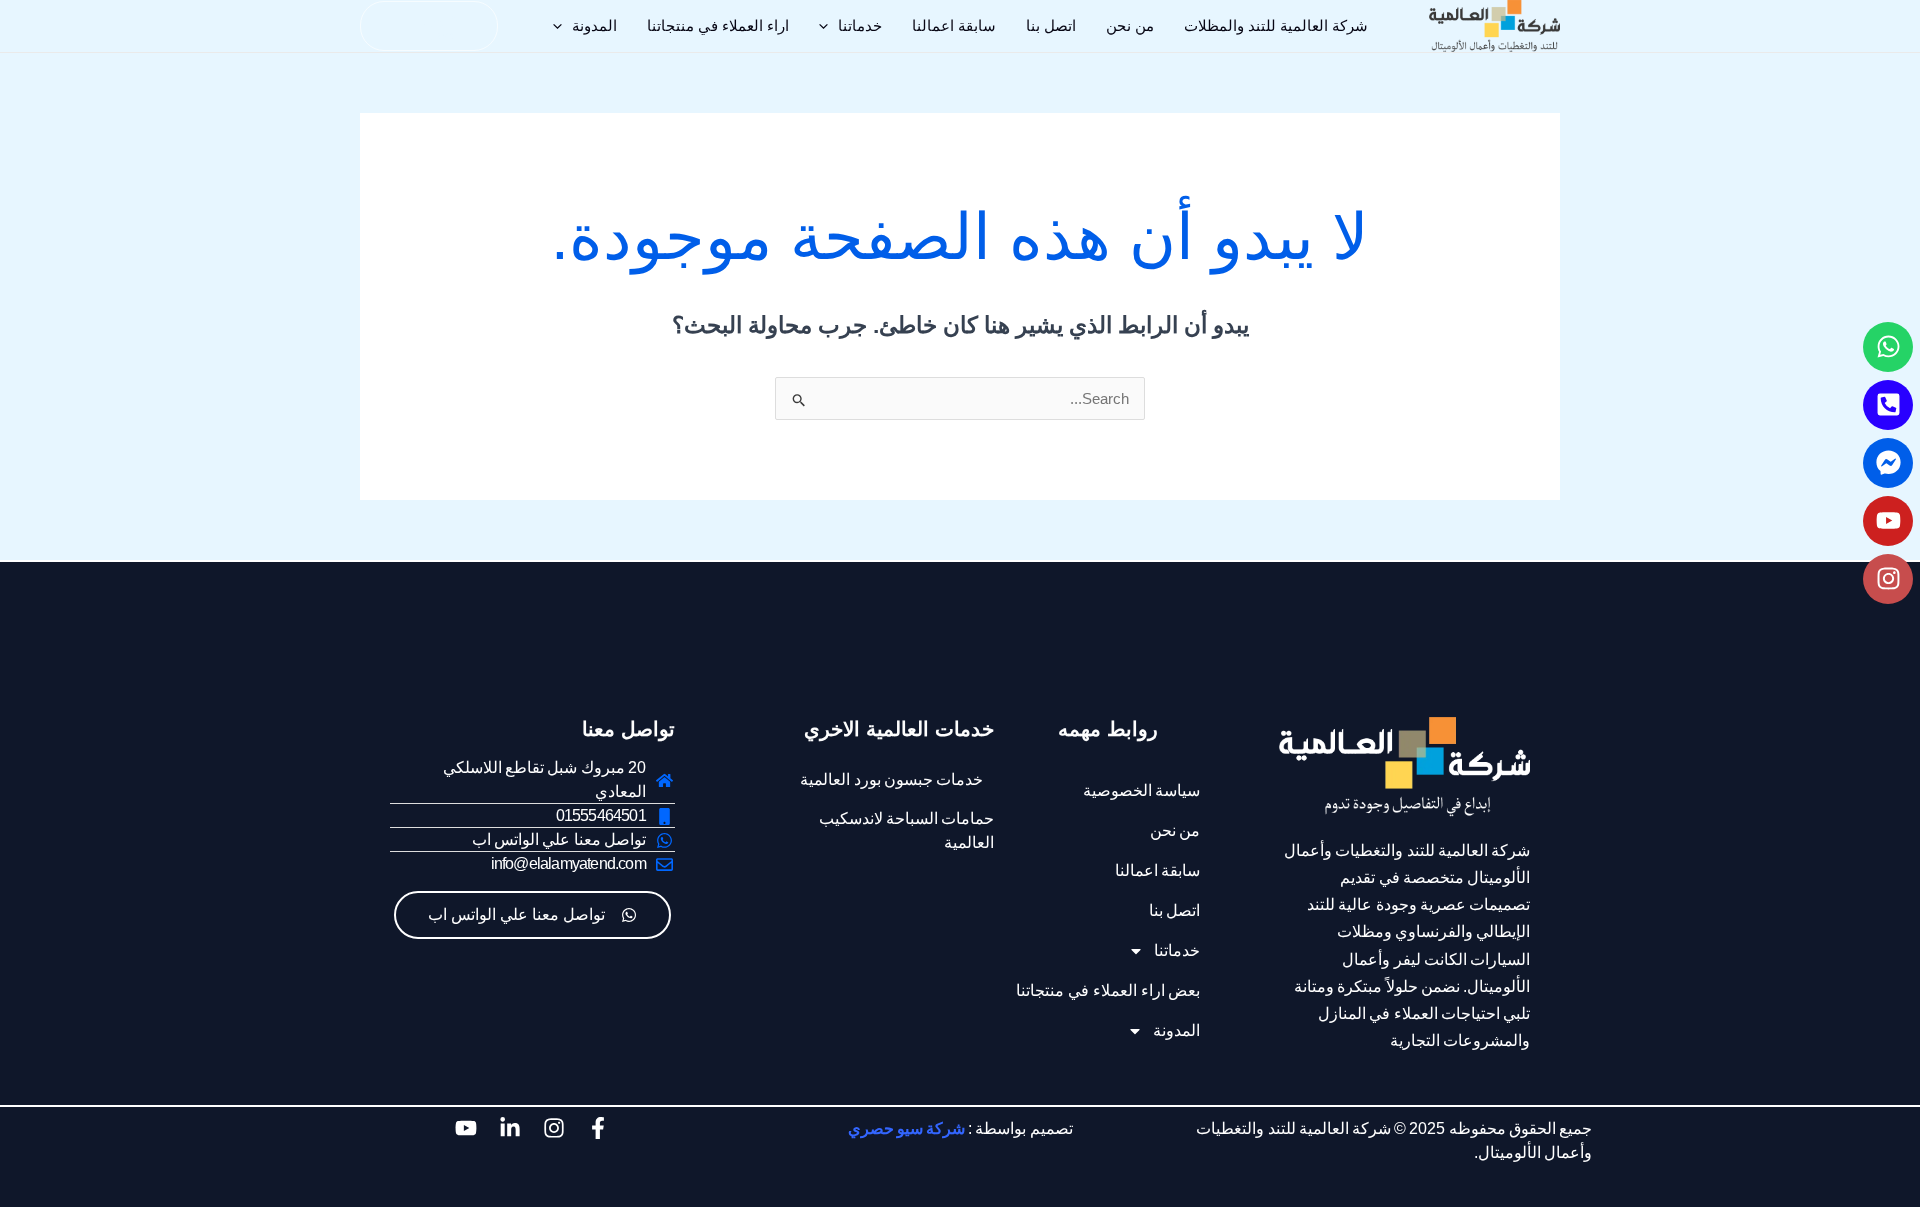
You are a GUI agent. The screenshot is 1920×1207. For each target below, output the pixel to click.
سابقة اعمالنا (954, 25)
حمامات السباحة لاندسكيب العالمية (906, 830)
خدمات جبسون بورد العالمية (891, 779)
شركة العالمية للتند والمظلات (1276, 25)
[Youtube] (1888, 521)
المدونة (594, 25)
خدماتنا (860, 25)
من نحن (1130, 25)
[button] (828, 25)
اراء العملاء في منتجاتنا (718, 25)
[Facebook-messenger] (1888, 463)
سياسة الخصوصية (1142, 790)
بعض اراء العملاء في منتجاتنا (1108, 990)
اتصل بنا (1051, 25)
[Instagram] (1888, 579)
